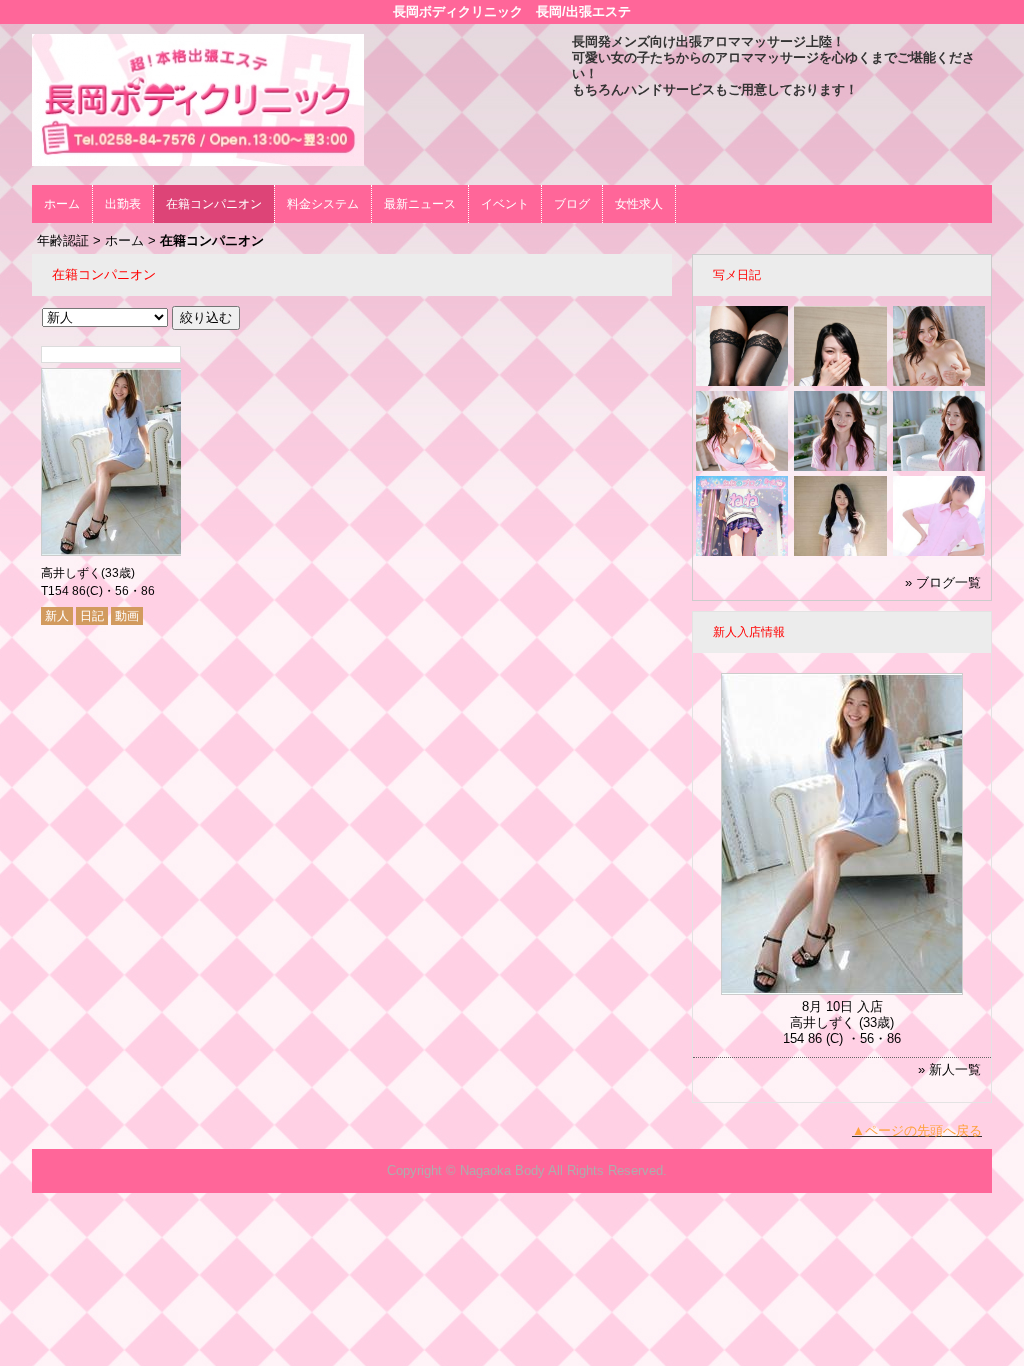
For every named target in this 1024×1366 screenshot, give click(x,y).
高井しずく (71, 573)
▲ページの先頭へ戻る (917, 1130)
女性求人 (639, 204)
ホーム (62, 204)
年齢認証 (63, 240)
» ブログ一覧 (943, 582)
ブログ (572, 204)
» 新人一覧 (949, 1069)
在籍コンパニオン (214, 204)
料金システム (323, 204)
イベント (505, 204)
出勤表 (123, 204)
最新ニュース (420, 204)
